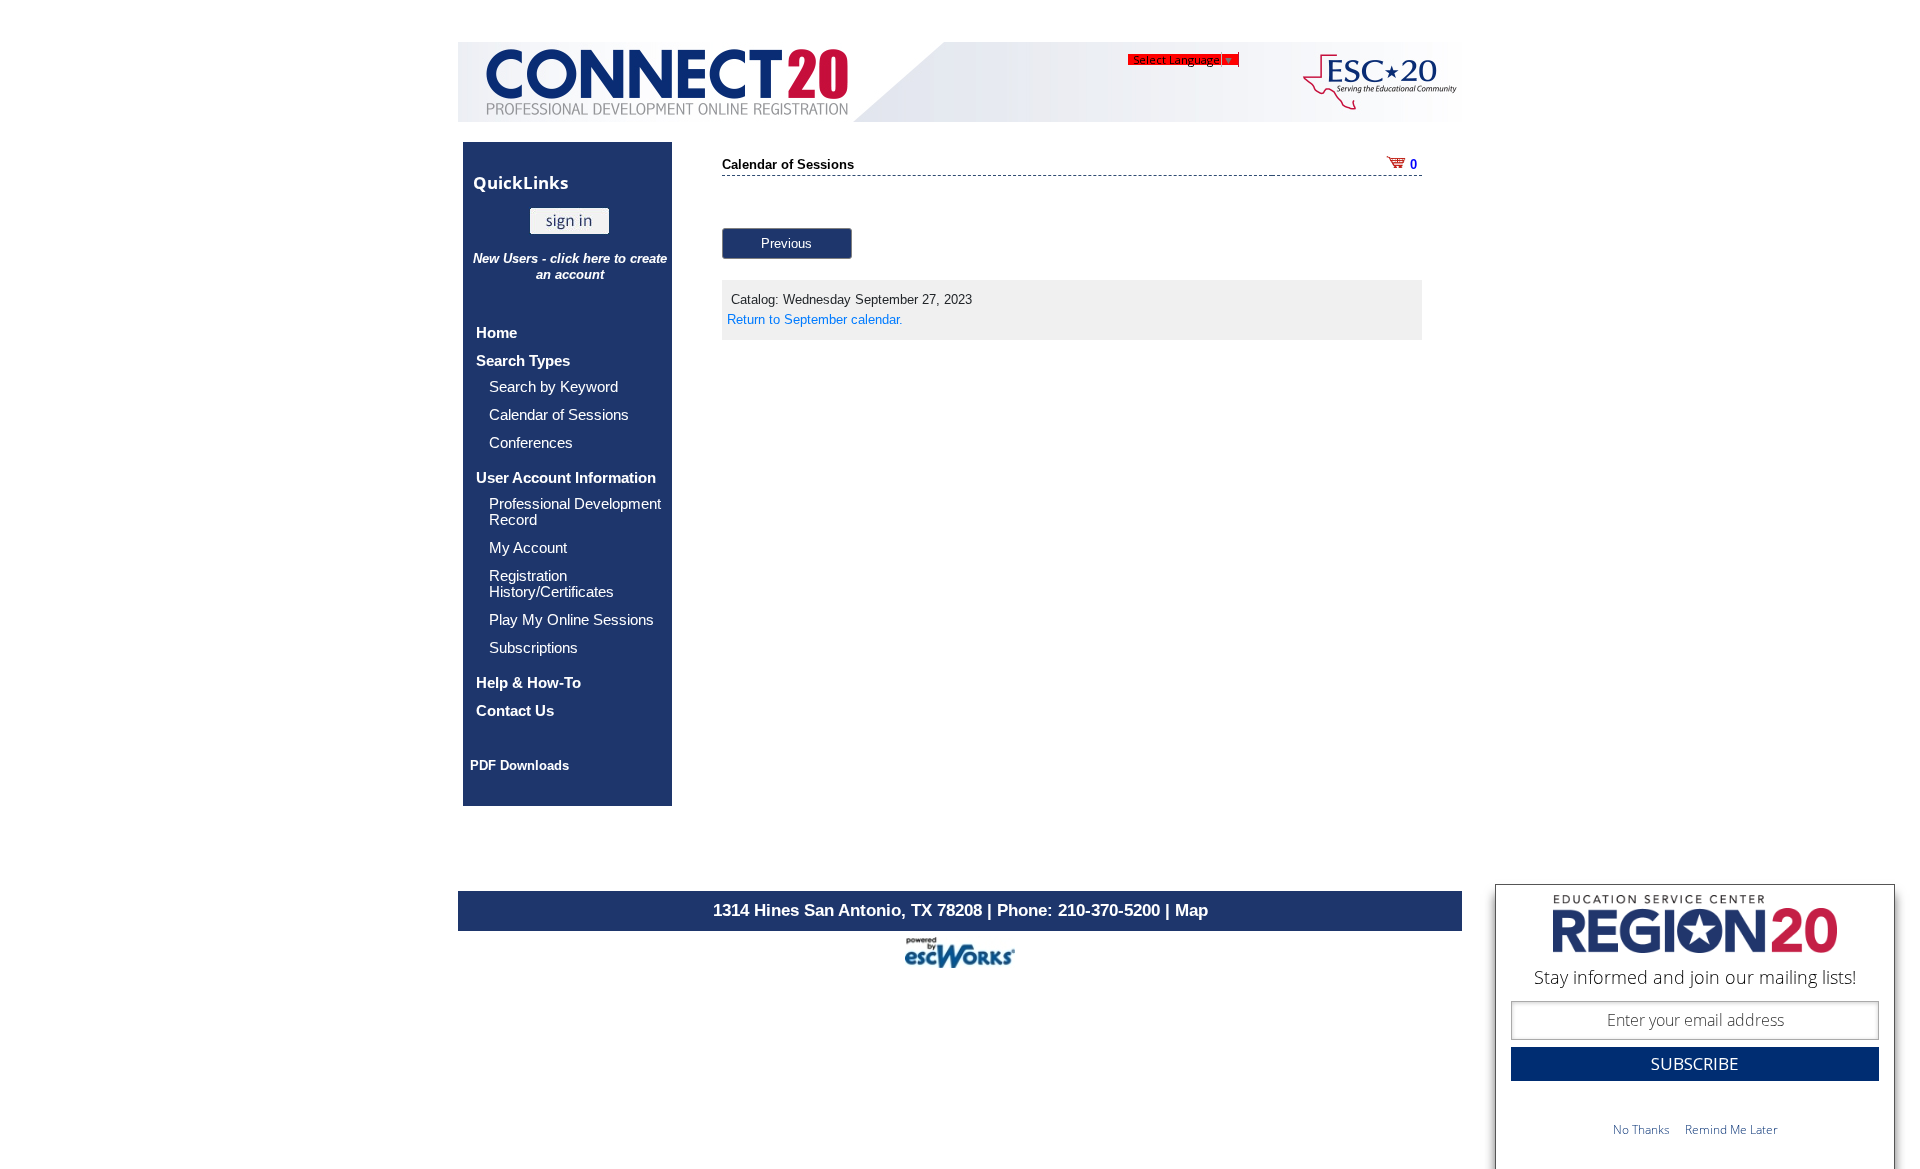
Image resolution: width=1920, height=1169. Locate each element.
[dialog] (1695, 1026)
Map (1191, 910)
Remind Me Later (1731, 1129)
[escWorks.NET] (960, 950)
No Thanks (1641, 1129)
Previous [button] (786, 243)
